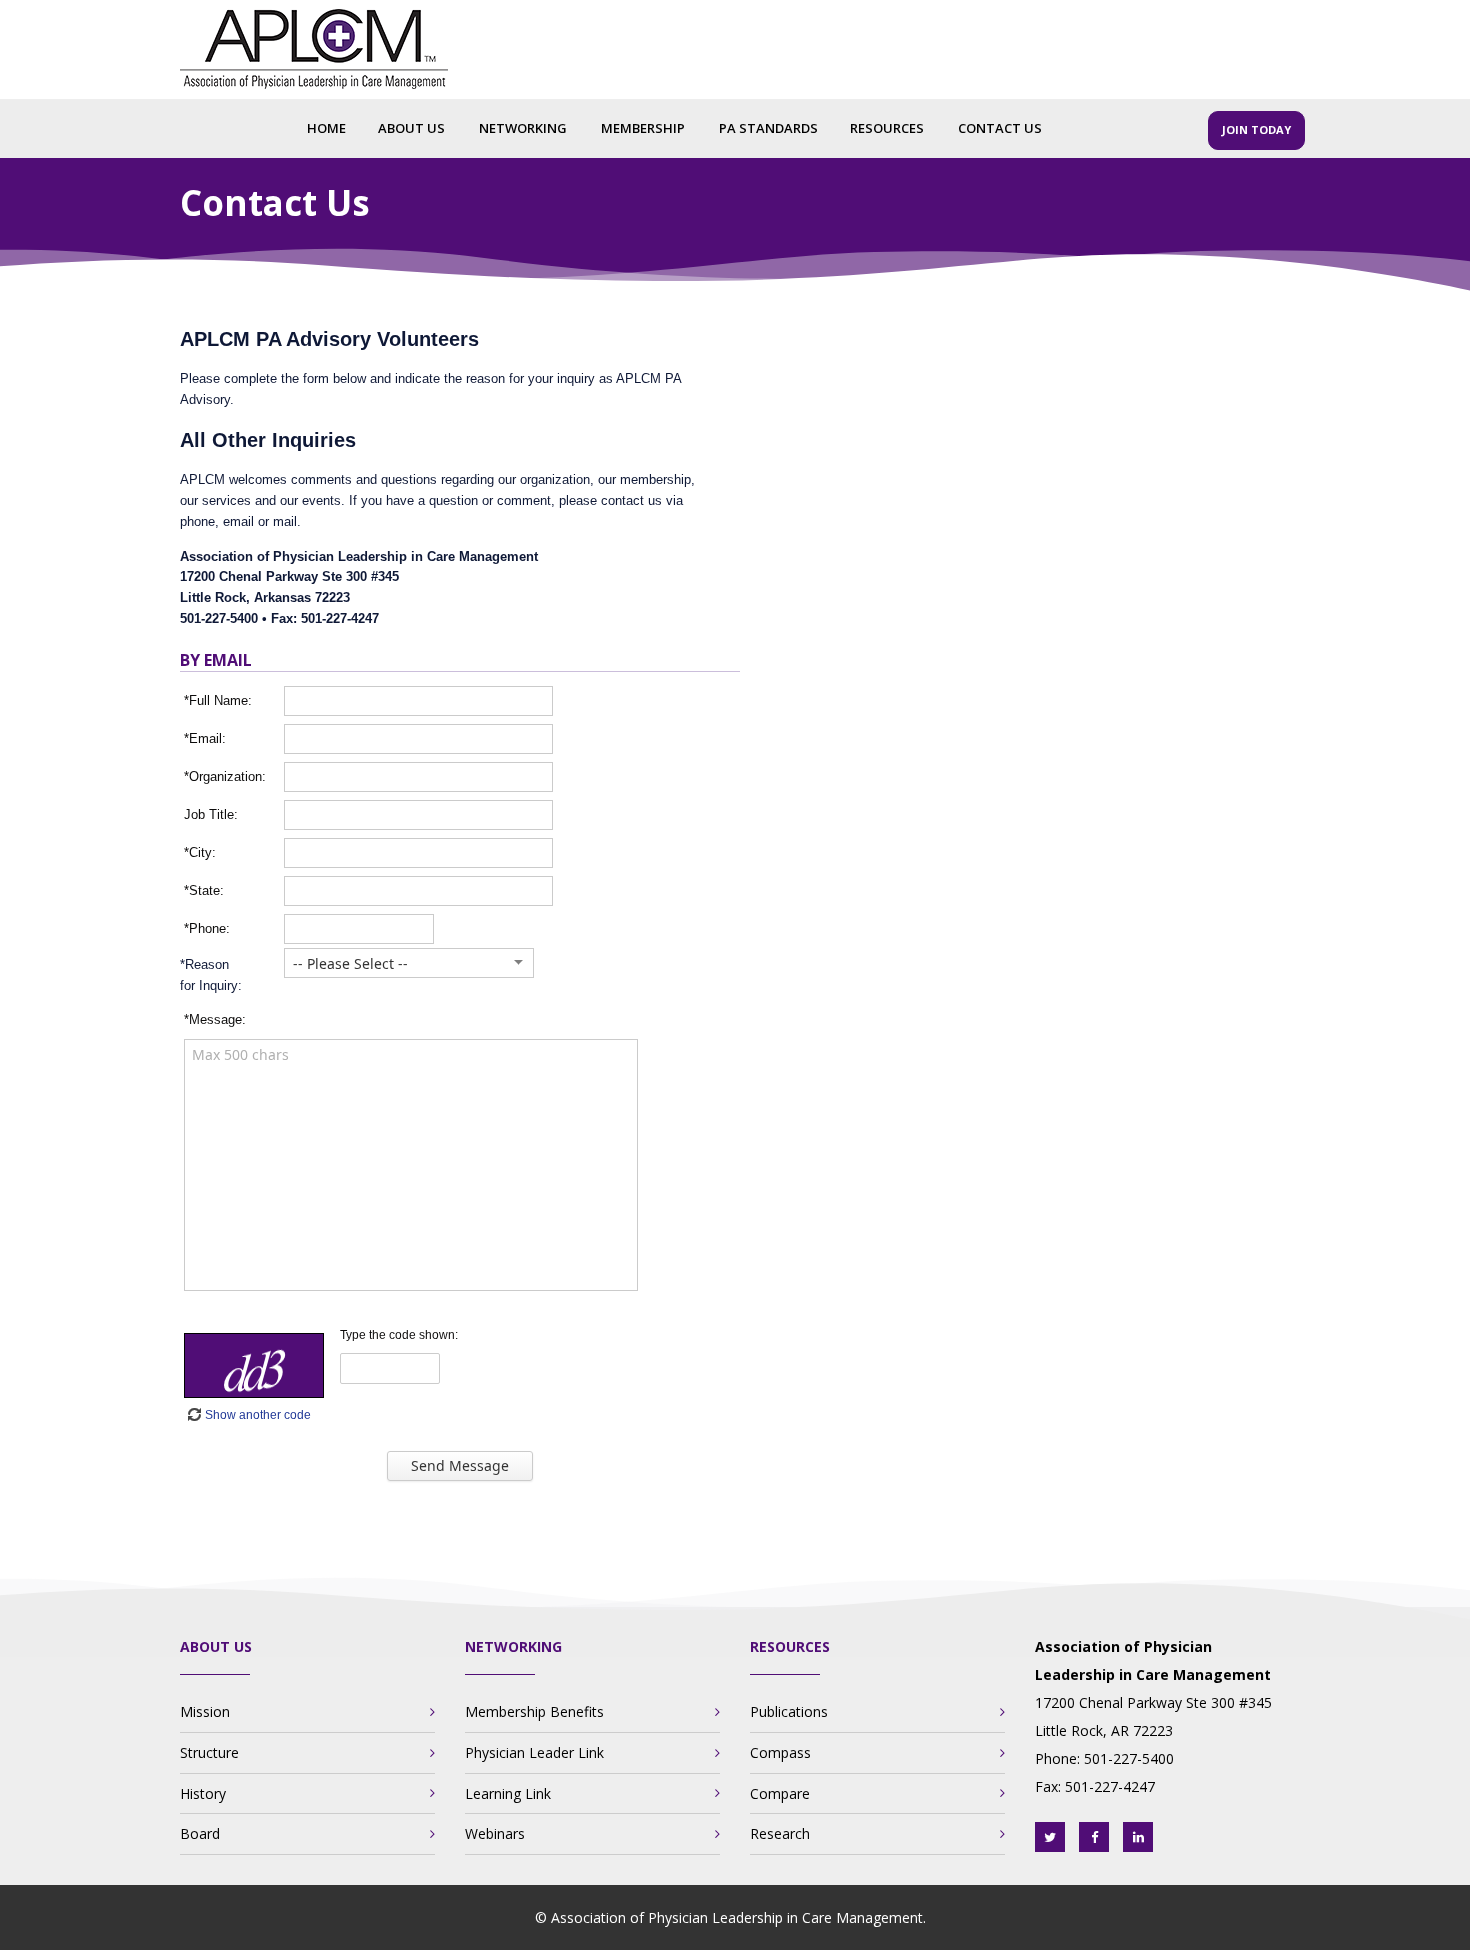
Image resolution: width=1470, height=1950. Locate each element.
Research (780, 1833)
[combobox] (398, 963)
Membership (643, 128)
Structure (209, 1752)
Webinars (495, 1833)
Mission (205, 1711)
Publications (789, 1711)
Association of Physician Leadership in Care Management (737, 1917)
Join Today (1256, 129)
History (203, 1793)
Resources (887, 128)
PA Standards (768, 128)
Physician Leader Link (534, 1752)
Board (200, 1833)
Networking (523, 128)
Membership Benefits (534, 1711)
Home (326, 128)
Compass (780, 1752)
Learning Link (508, 1793)
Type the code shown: (399, 1335)
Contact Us (1000, 128)
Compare (780, 1793)
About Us (411, 128)
